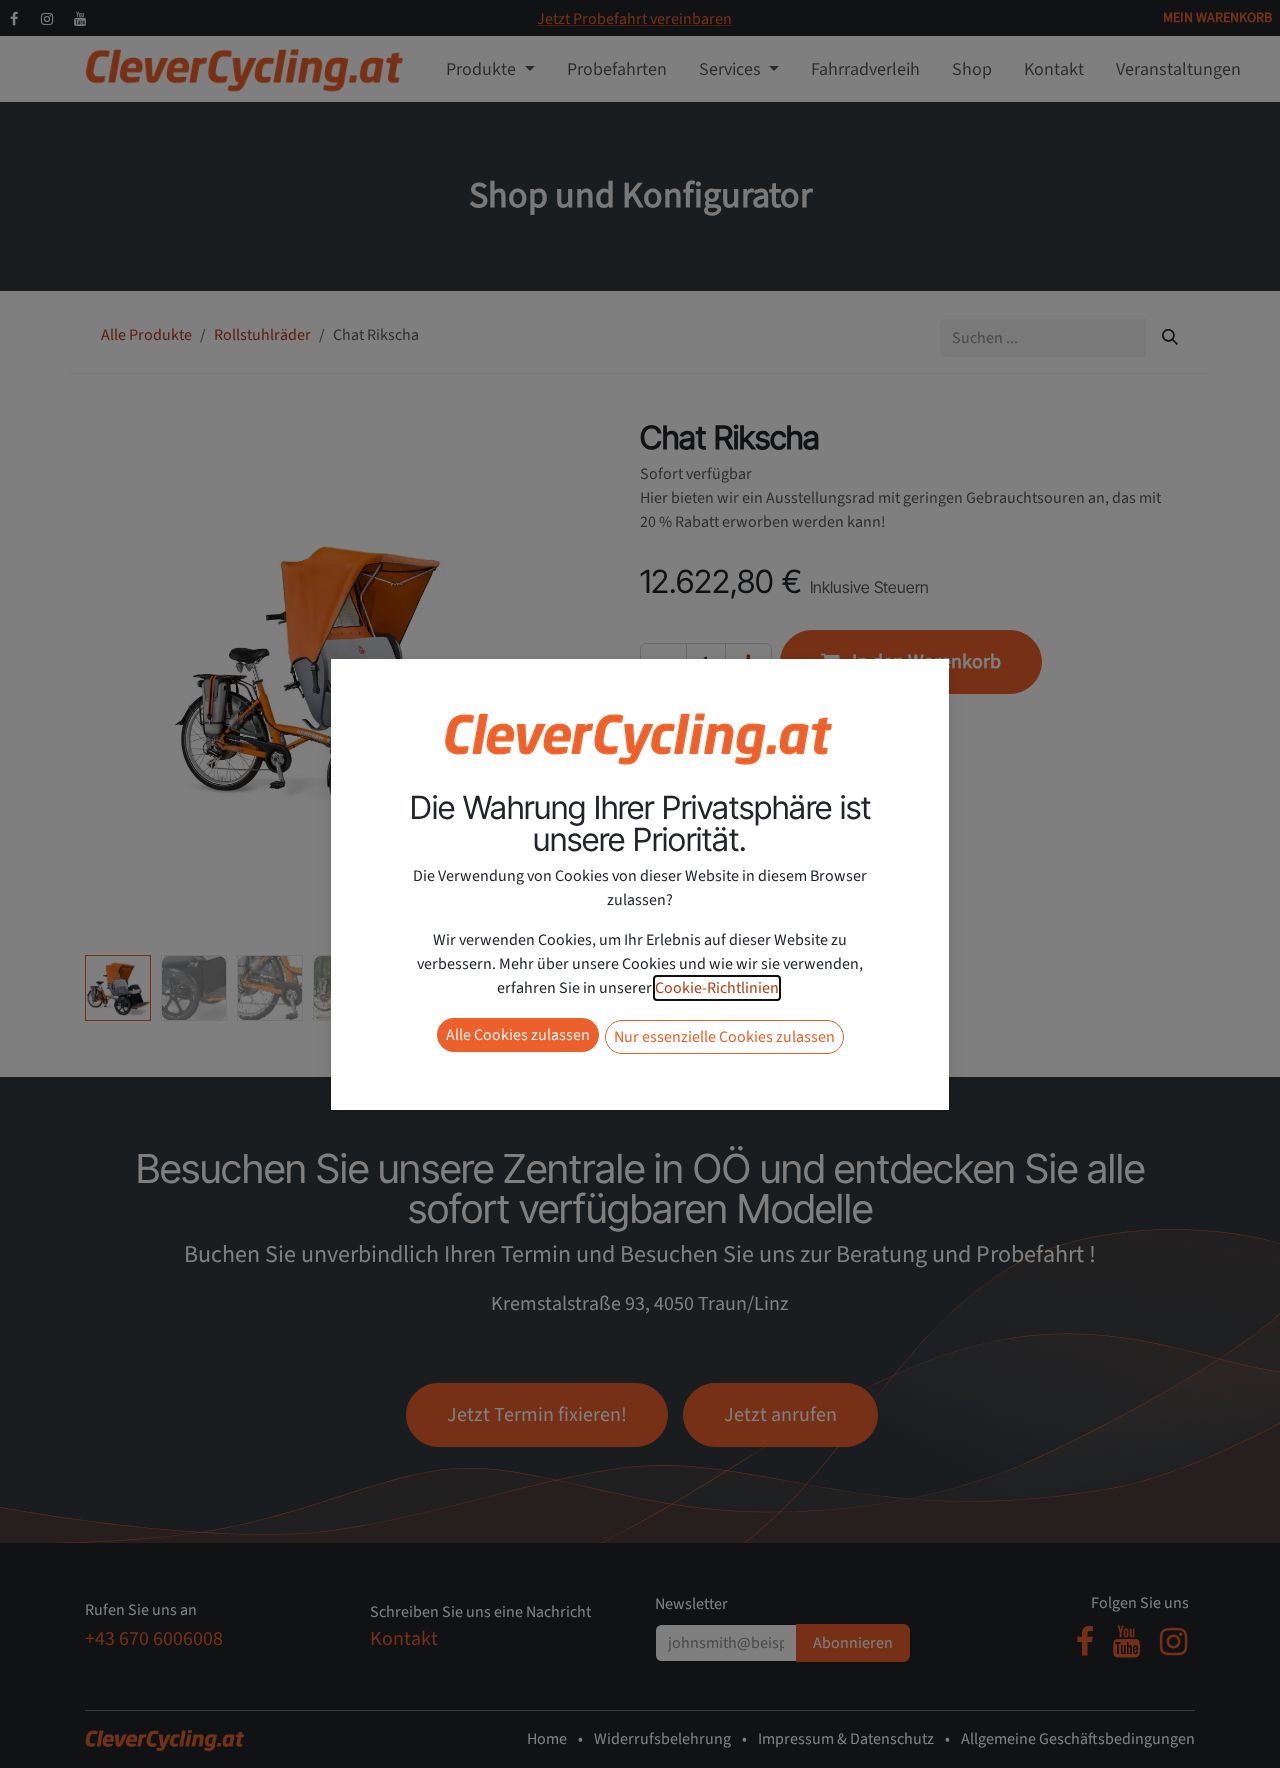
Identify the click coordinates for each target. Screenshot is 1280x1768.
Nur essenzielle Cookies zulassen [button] (724, 1037)
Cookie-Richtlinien (717, 988)
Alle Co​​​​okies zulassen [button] (518, 1035)
